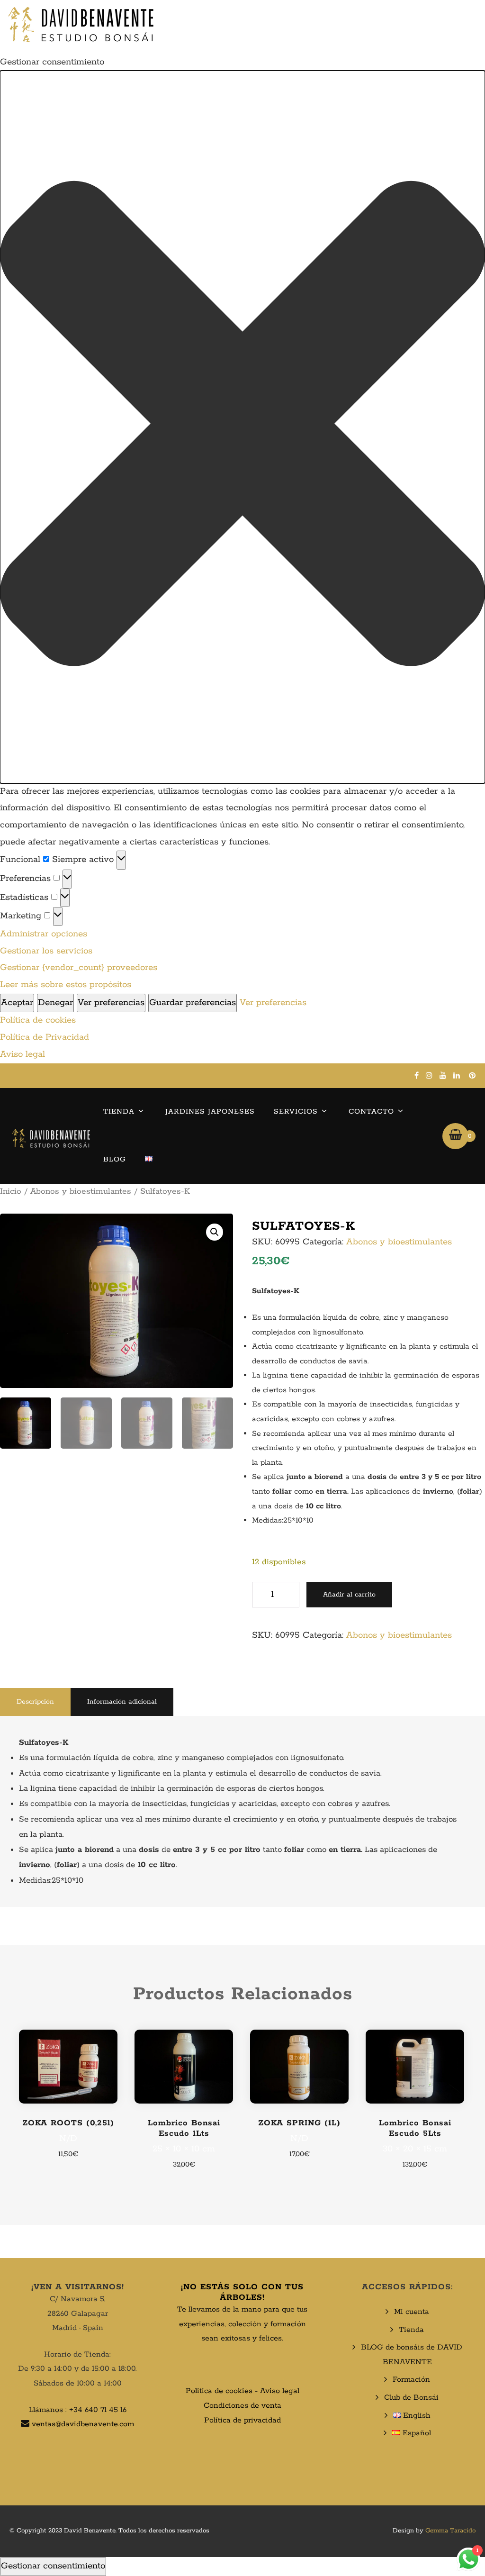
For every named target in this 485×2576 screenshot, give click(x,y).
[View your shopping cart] (455, 1136)
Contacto (371, 1111)
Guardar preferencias (193, 1003)
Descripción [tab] (35, 1702)
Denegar (55, 1003)
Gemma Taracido (450, 2531)
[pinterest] (472, 1075)
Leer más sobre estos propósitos (66, 985)
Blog (115, 1159)
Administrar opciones (44, 934)
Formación (411, 2380)
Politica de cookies (219, 2391)
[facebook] (417, 1075)
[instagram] (429, 1075)
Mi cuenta (412, 2312)
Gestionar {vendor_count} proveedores (79, 968)
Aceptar (17, 1003)
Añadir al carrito (349, 1595)
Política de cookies (38, 1020)
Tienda (119, 1111)
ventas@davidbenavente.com (83, 2424)
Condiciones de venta (242, 2406)
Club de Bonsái (411, 2398)
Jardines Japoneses (210, 1111)
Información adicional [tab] (122, 1702)
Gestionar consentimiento (53, 2566)
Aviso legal (22, 1054)
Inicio (11, 1191)
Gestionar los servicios (46, 951)
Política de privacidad (242, 2420)
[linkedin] (457, 1075)
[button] (242, 427)
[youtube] (443, 1075)
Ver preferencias (111, 1003)
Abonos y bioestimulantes (81, 1191)
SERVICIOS (296, 1111)
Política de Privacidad (45, 1037)
